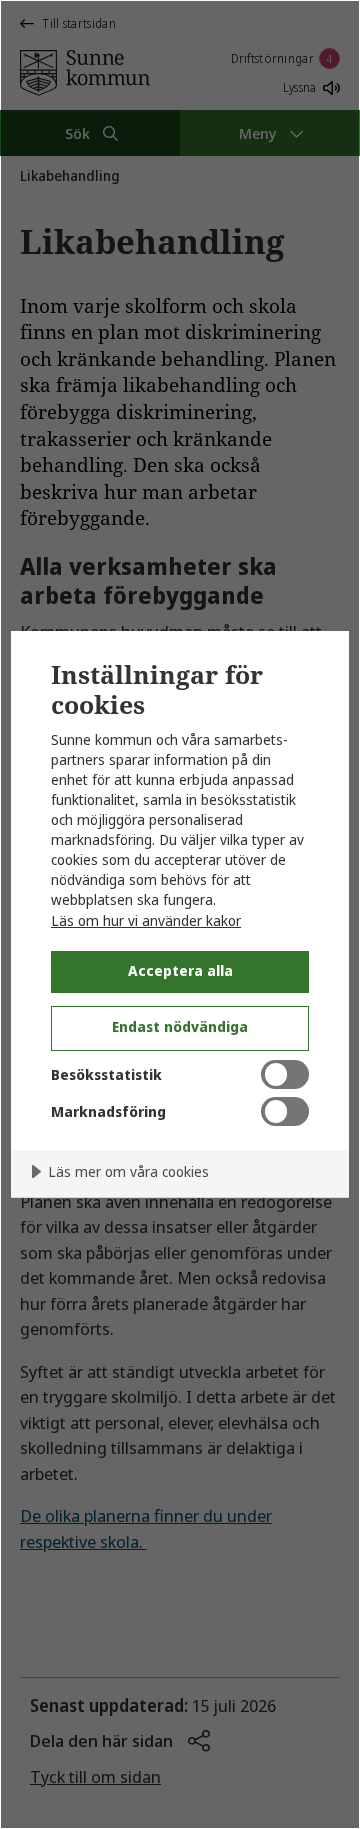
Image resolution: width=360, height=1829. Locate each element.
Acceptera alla (180, 970)
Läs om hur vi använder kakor (146, 920)
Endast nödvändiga (180, 1026)
